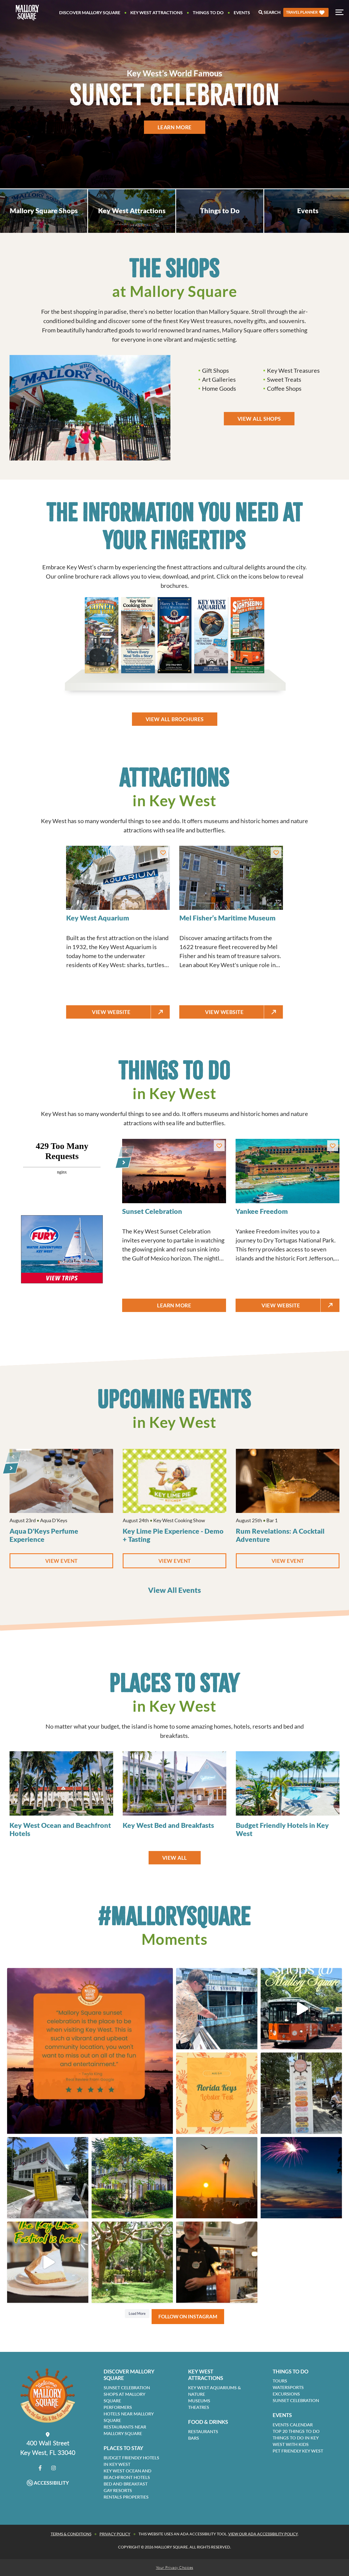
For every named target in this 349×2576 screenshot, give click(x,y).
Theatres (199, 2407)
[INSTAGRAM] (54, 2468)
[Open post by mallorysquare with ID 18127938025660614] (301, 2093)
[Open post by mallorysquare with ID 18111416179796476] (217, 2009)
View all (175, 1858)
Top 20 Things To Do (296, 2431)
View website (120, 1012)
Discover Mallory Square (90, 12)
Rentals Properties (126, 2497)
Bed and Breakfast (126, 2484)
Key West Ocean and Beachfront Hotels (127, 2474)
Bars (194, 2438)
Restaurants (203, 2431)
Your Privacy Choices (175, 2567)
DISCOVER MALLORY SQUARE (129, 2375)
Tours (280, 2381)
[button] (306, 12)
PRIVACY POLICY (115, 2534)
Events (242, 12)
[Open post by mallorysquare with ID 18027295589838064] (132, 2178)
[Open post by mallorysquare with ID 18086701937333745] (48, 2262)
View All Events (174, 1590)
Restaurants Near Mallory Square (125, 2430)
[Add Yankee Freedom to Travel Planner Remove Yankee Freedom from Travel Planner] (333, 1146)
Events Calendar (293, 2425)
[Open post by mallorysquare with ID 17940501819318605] (48, 2178)
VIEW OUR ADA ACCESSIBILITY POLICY (263, 2534)
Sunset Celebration (127, 2387)
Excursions (286, 2394)
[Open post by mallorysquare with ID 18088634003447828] (301, 2009)
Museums (199, 2401)
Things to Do (208, 12)
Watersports (288, 2387)
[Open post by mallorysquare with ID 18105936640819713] (217, 2262)
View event (79, 1561)
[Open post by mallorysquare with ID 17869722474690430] (217, 2178)
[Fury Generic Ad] (62, 1249)
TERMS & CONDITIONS (71, 2534)
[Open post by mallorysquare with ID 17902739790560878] (90, 2051)
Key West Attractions (157, 12)
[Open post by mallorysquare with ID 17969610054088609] (132, 2262)
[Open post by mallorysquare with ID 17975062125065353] (217, 2093)
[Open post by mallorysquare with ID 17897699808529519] (301, 2178)
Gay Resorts (118, 2490)
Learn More (174, 127)
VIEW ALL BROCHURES (175, 719)
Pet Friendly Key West (298, 2451)
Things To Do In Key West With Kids (296, 2441)
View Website (285, 1305)
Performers (118, 2407)
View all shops (259, 419)
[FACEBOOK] (40, 2468)
